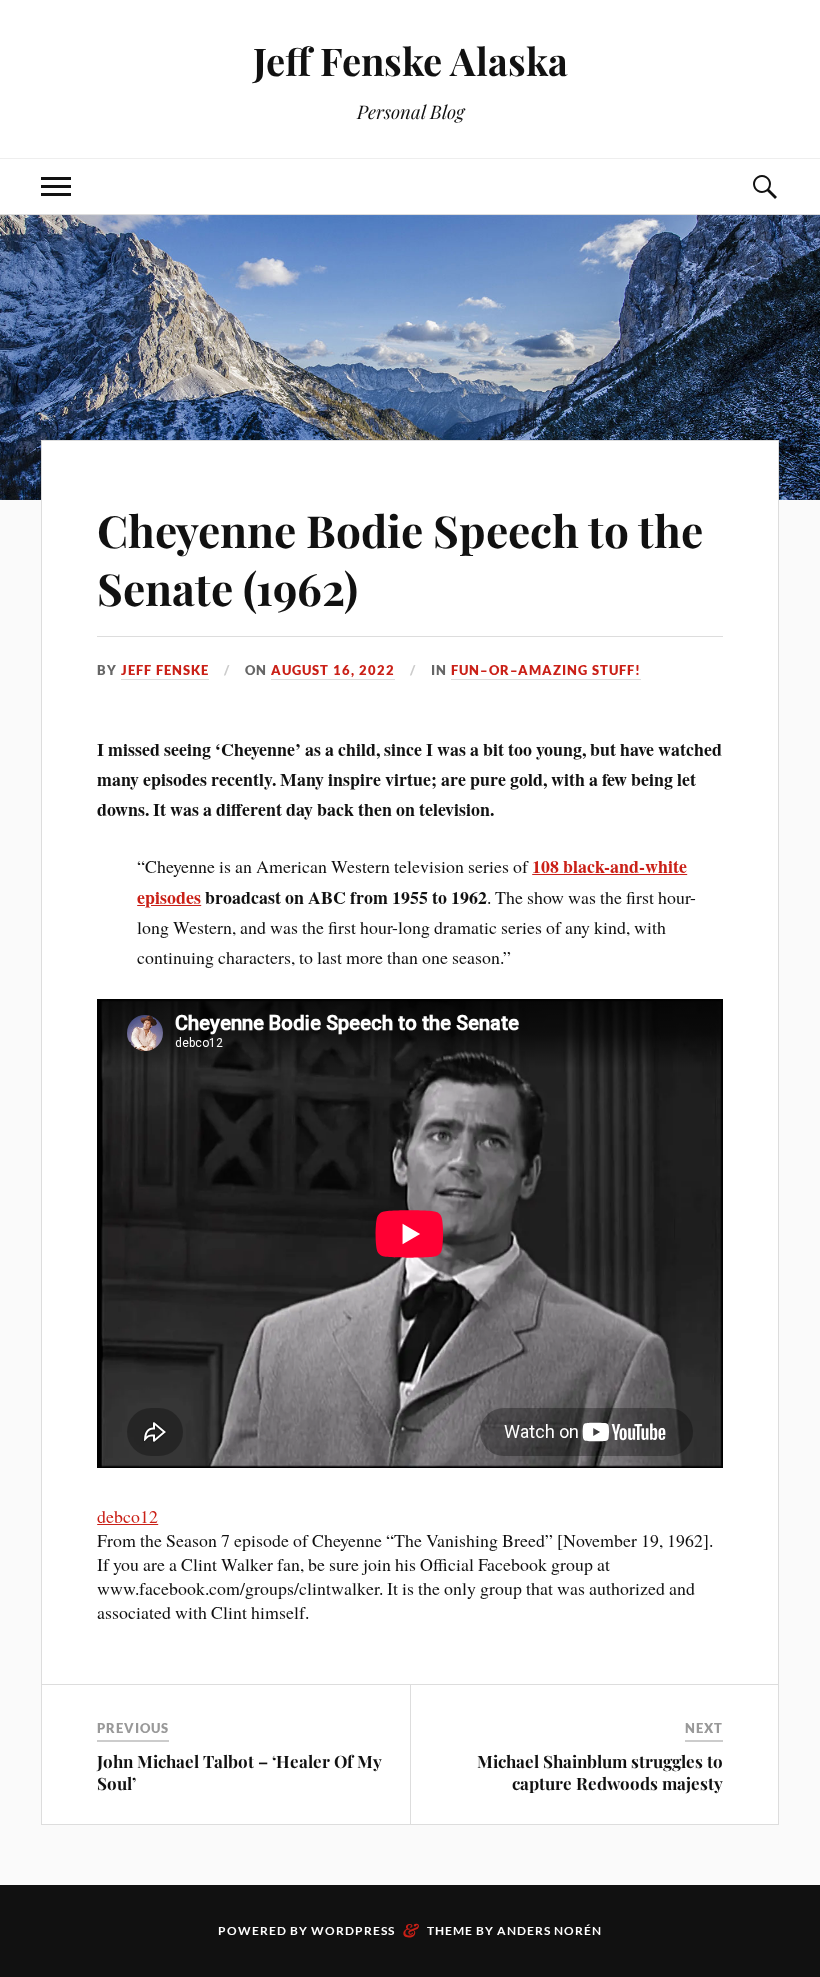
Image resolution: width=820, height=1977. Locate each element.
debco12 (127, 1516)
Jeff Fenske (165, 670)
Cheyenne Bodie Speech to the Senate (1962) (400, 558)
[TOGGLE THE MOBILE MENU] (56, 186)
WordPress (353, 1930)
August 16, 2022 (333, 670)
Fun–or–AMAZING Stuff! (546, 670)
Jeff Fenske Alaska (410, 60)
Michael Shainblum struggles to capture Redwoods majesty (600, 1772)
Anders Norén (549, 1930)
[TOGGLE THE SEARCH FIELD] (764, 186)
